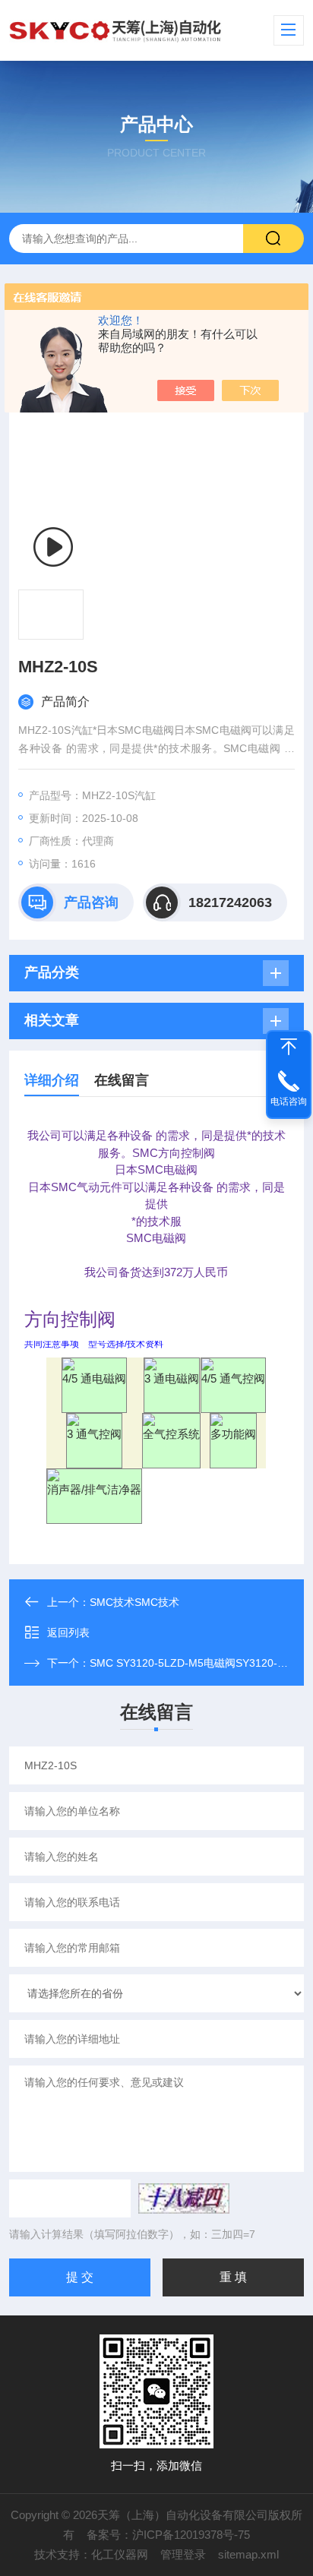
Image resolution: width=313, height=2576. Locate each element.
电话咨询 (289, 1102)
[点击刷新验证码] (184, 2198)
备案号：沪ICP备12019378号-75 (168, 2535)
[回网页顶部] (289, 1047)
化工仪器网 (120, 2554)
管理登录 (183, 2554)
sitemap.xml (248, 2554)
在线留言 (122, 1080)
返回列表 (68, 1633)
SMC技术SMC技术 (134, 1602)
